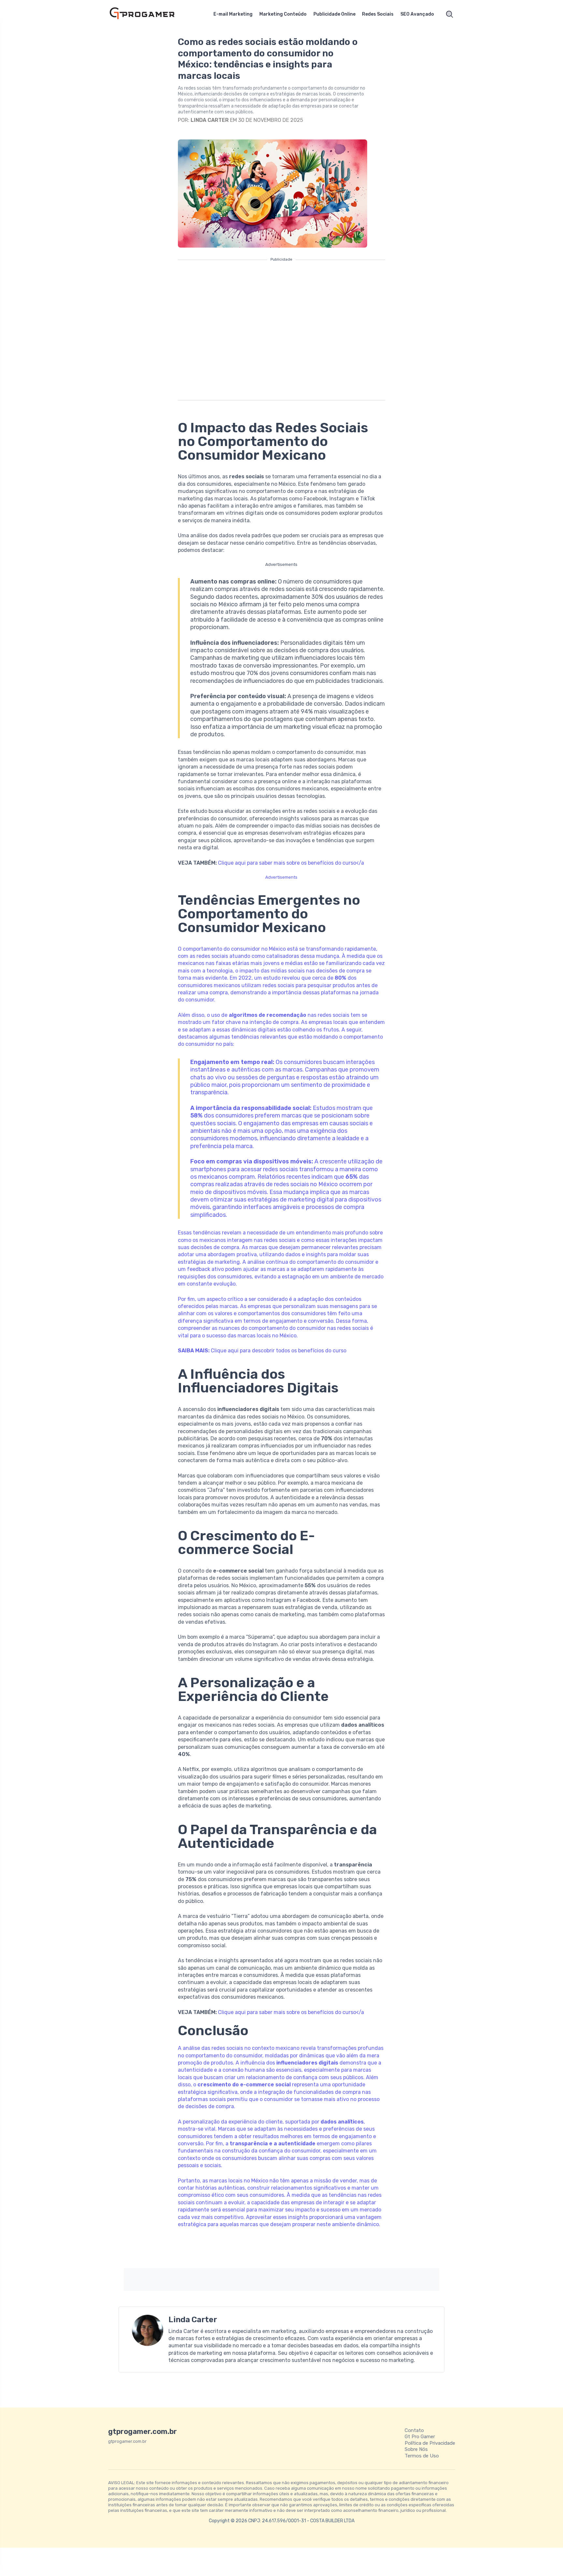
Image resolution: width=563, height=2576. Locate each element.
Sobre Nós (416, 2449)
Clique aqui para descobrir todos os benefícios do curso (279, 1351)
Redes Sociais (378, 14)
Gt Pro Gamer (420, 2437)
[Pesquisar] (450, 14)
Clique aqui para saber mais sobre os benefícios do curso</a (291, 863)
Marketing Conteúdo (283, 14)
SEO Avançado (417, 14)
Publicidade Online (334, 14)
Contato (414, 2430)
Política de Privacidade (430, 2443)
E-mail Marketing (233, 14)
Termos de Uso (422, 2456)
